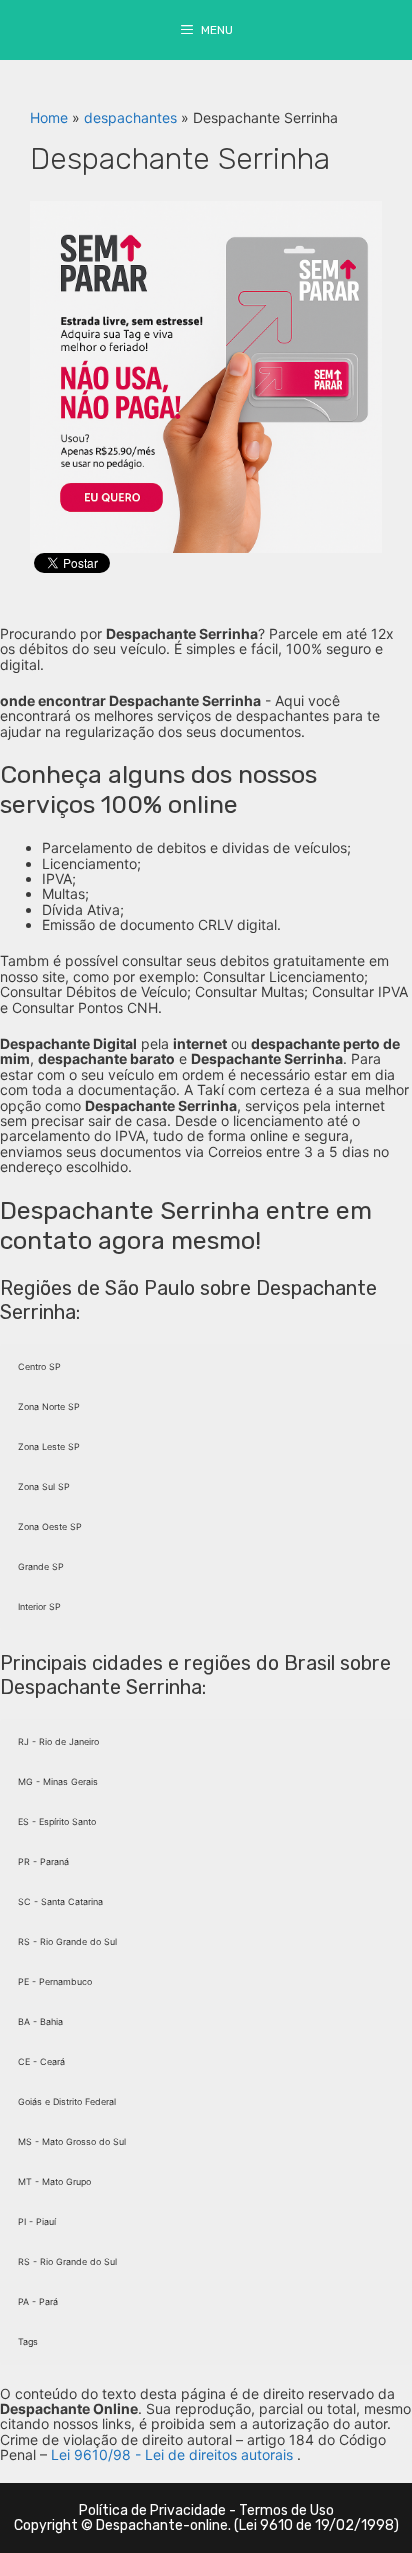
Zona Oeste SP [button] (50, 1526)
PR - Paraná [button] (43, 1861)
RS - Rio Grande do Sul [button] (67, 1941)
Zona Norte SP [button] (49, 1406)
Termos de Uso (286, 2510)
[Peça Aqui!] (206, 375)
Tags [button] (28, 2341)
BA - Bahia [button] (40, 2021)
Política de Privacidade (152, 2510)
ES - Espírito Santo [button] (57, 1821)
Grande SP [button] (41, 1566)
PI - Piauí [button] (37, 2221)
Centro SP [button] (39, 1366)
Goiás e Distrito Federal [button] (67, 2101)
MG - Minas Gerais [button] (58, 1781)
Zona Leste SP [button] (49, 1446)
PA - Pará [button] (38, 2301)
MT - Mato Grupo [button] (54, 2181)
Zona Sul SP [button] (44, 1486)
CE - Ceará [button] (41, 2061)
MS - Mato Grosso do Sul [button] (72, 2141)
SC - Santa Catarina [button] (60, 1901)
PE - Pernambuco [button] (55, 1981)
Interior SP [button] (39, 1606)
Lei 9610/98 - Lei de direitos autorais (172, 2454)
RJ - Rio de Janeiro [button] (58, 1741)
